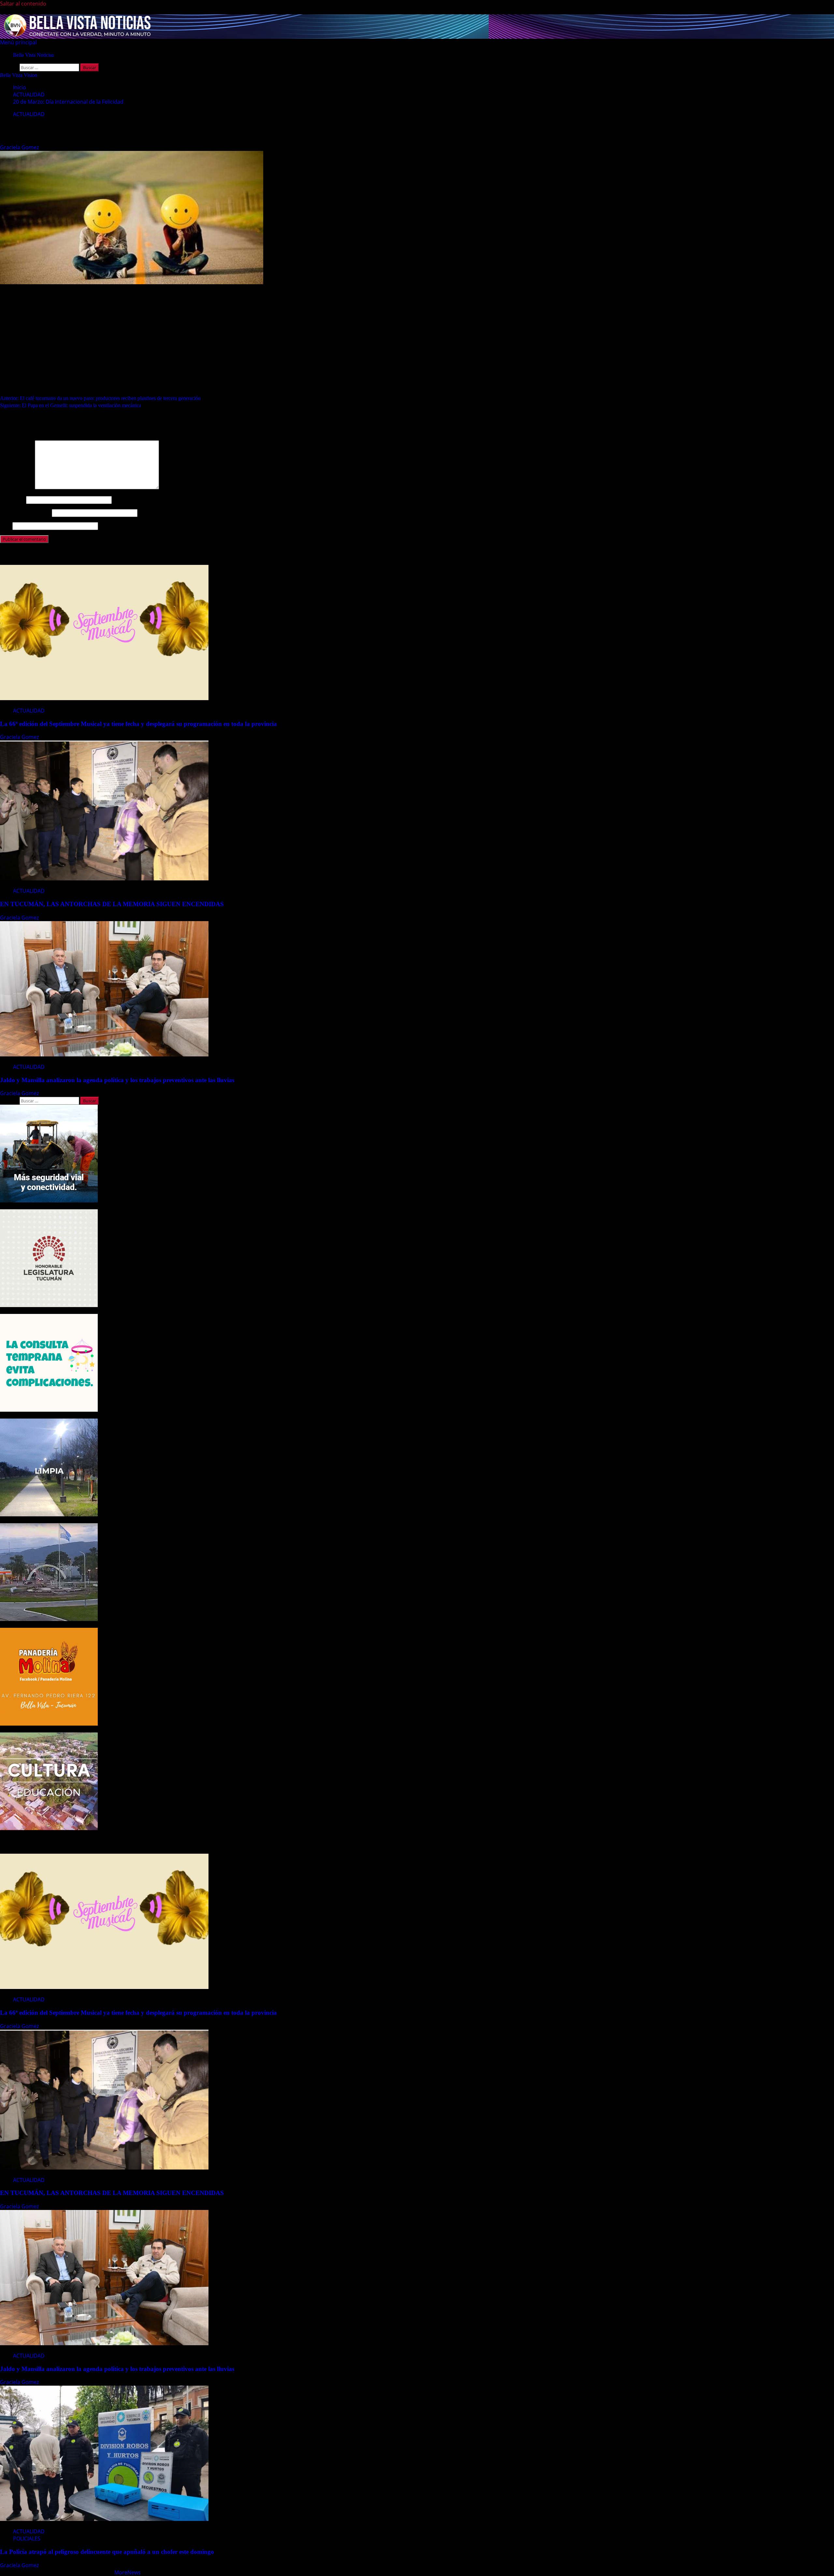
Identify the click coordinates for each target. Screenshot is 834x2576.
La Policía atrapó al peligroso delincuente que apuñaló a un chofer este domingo (107, 2552)
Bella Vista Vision (19, 75)
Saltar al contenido (23, 4)
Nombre (12, 500)
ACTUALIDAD (29, 114)
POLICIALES (27, 2539)
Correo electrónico (25, 513)
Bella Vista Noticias (33, 55)
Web (6, 526)
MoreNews (128, 2572)
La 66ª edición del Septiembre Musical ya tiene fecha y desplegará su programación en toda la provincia (138, 724)
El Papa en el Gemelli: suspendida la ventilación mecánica (71, 405)
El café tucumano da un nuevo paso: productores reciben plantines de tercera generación (100, 398)
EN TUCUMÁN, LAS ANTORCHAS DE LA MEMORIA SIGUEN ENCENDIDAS (113, 904)
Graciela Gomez (20, 147)
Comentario (17, 487)
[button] (18, 42)
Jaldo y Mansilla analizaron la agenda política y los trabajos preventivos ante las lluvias (117, 1080)
